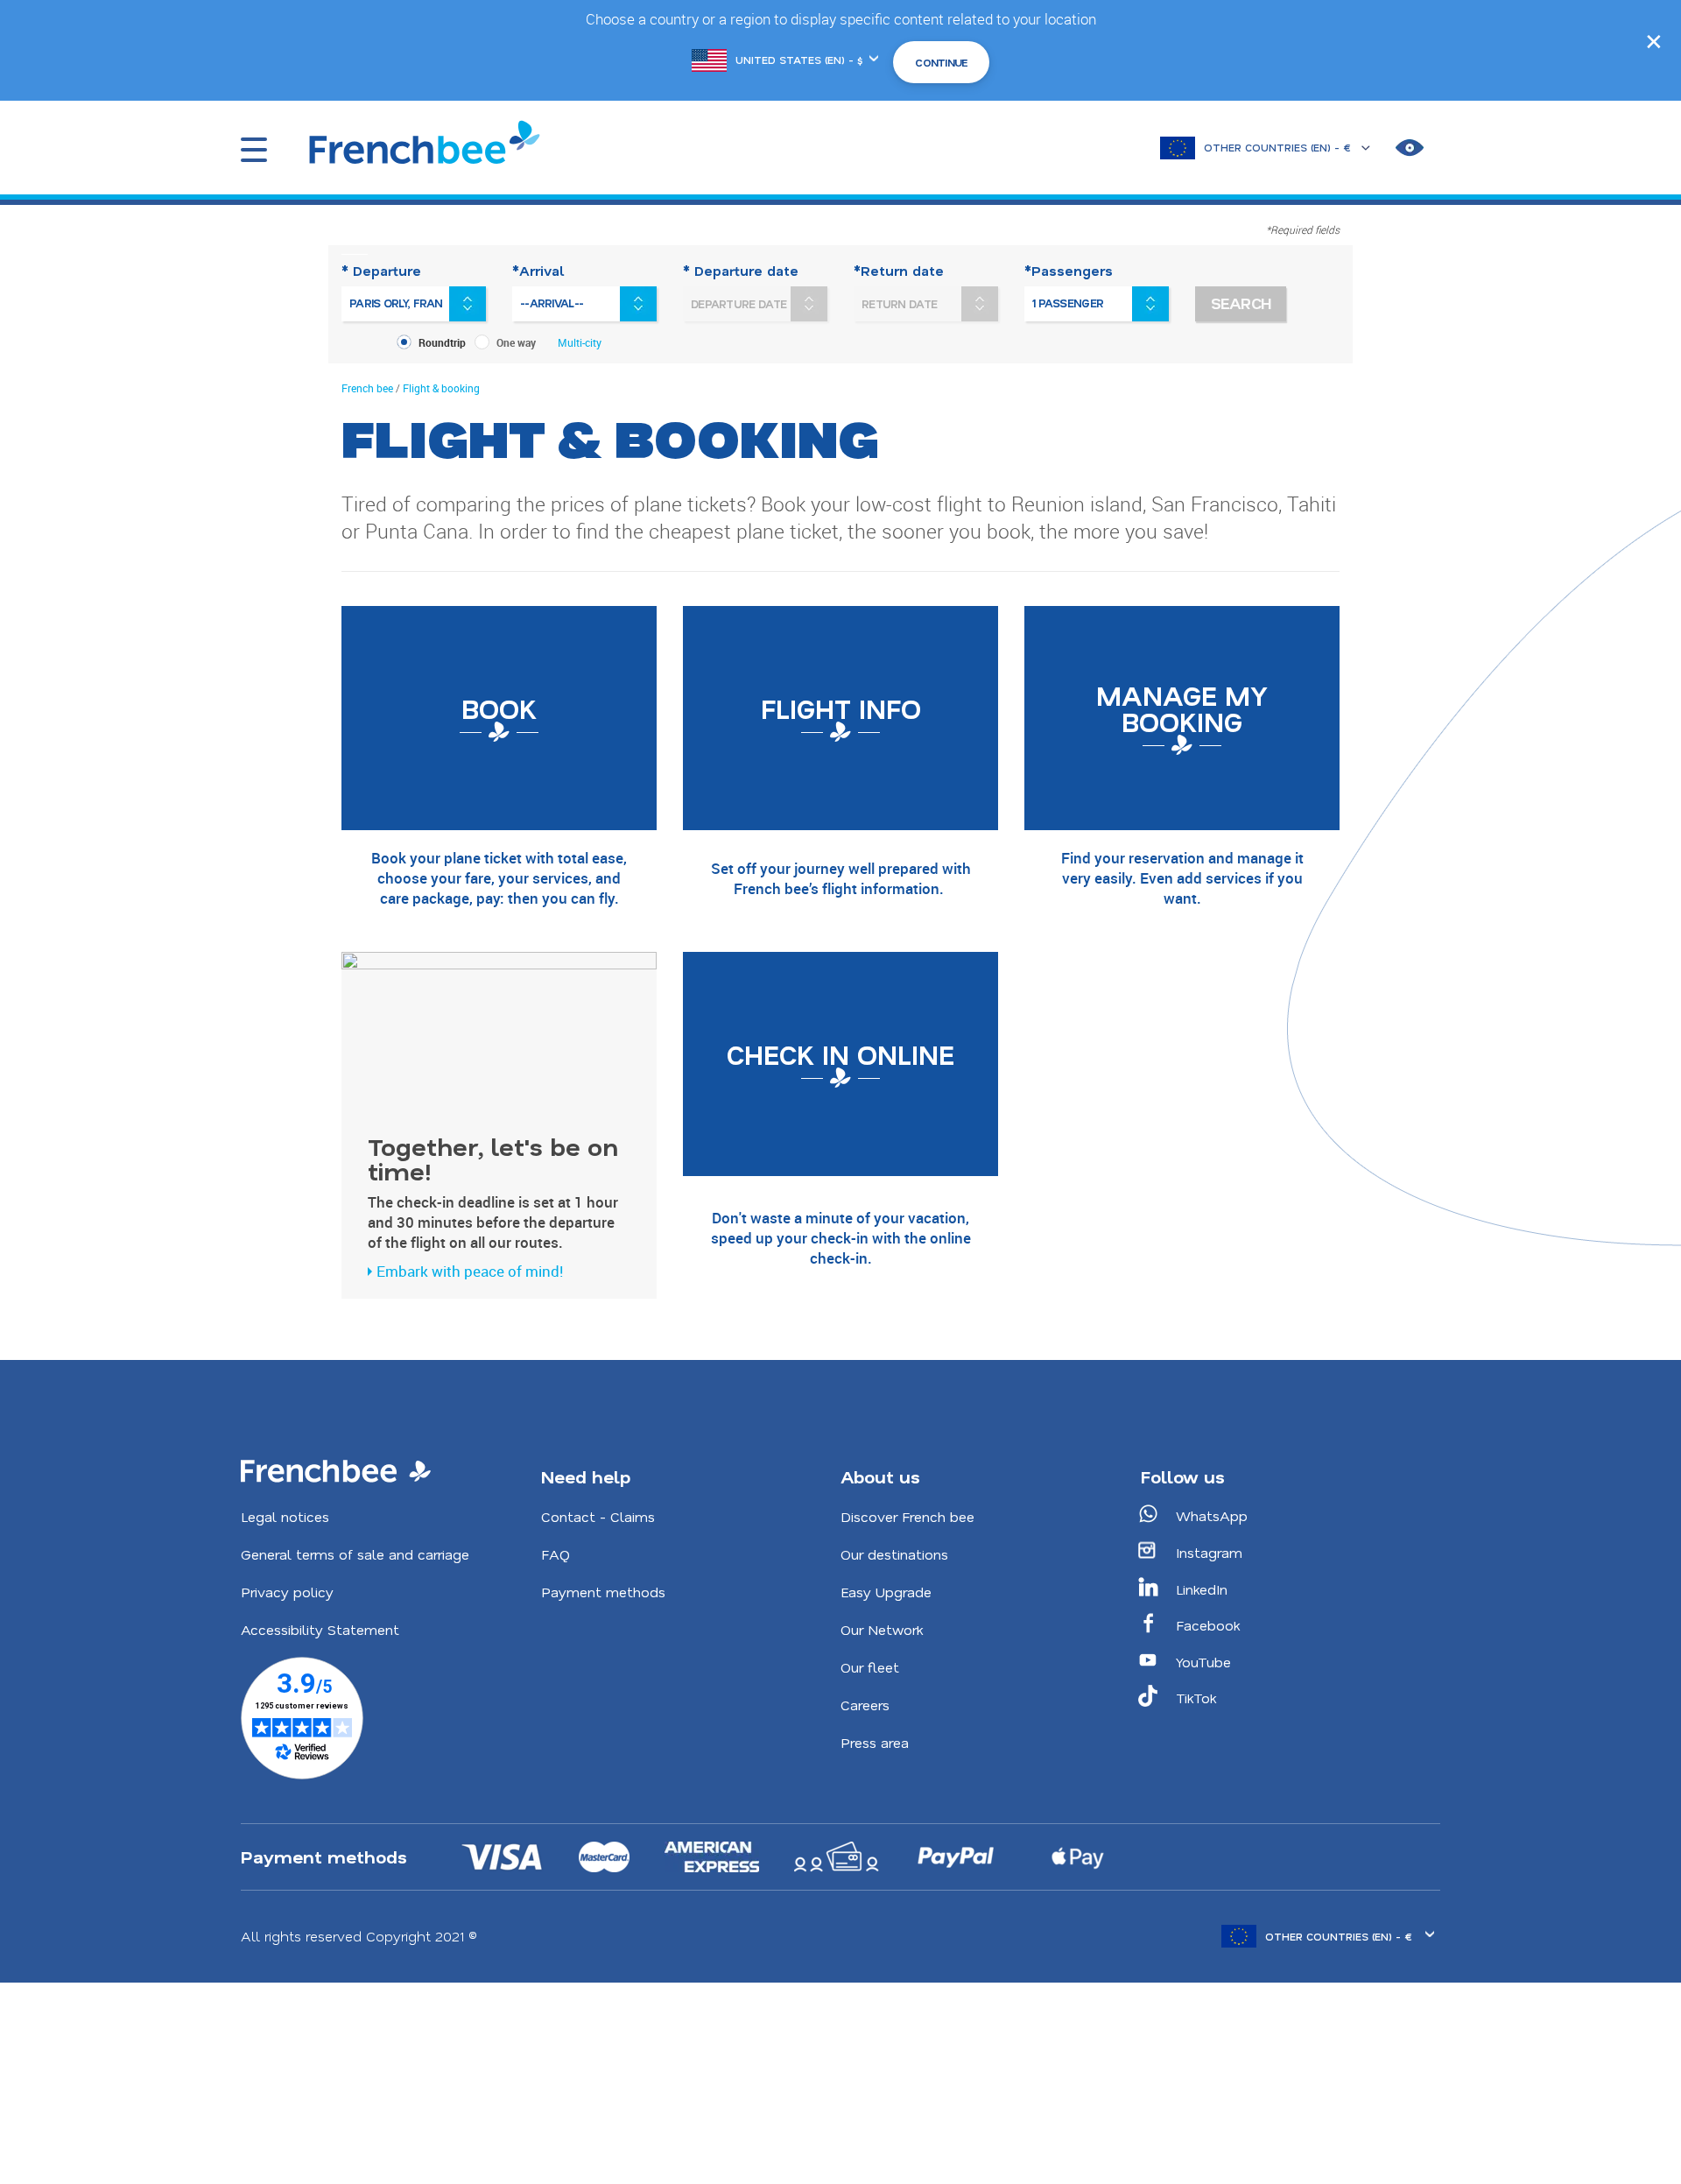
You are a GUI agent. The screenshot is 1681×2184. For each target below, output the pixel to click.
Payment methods (603, 1592)
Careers (865, 1705)
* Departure (381, 271)
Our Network (882, 1629)
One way (516, 342)
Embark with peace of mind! (470, 1271)
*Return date (899, 271)
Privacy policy (287, 1592)
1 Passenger (1068, 303)
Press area (875, 1742)
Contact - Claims (598, 1516)
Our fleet (870, 1667)
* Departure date (741, 271)
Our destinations (894, 1554)
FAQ (556, 1554)
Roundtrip (442, 342)
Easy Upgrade (886, 1592)
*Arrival (538, 271)
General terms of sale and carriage (355, 1554)
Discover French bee (907, 1516)
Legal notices (285, 1516)
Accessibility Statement (320, 1629)
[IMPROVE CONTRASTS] (1410, 148)
